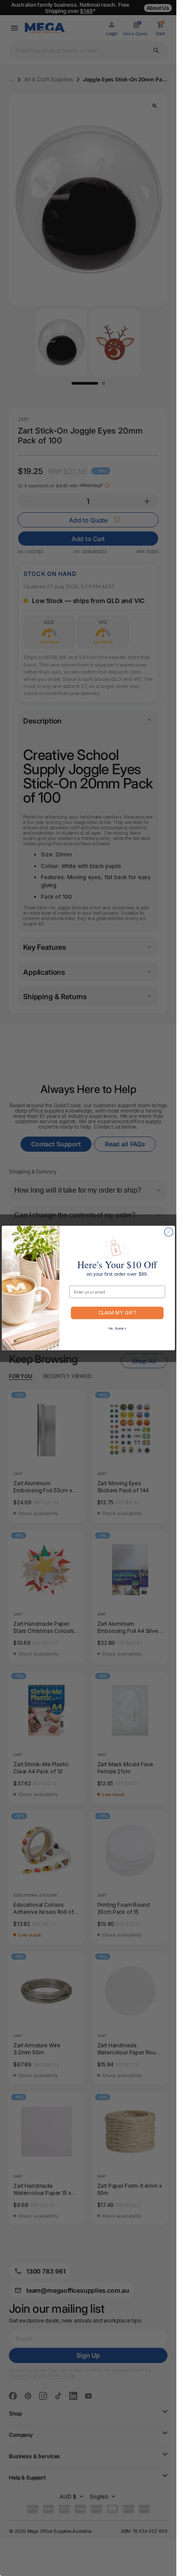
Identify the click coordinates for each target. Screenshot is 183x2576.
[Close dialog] (168, 1232)
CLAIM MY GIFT (117, 1313)
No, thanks (117, 1328)
